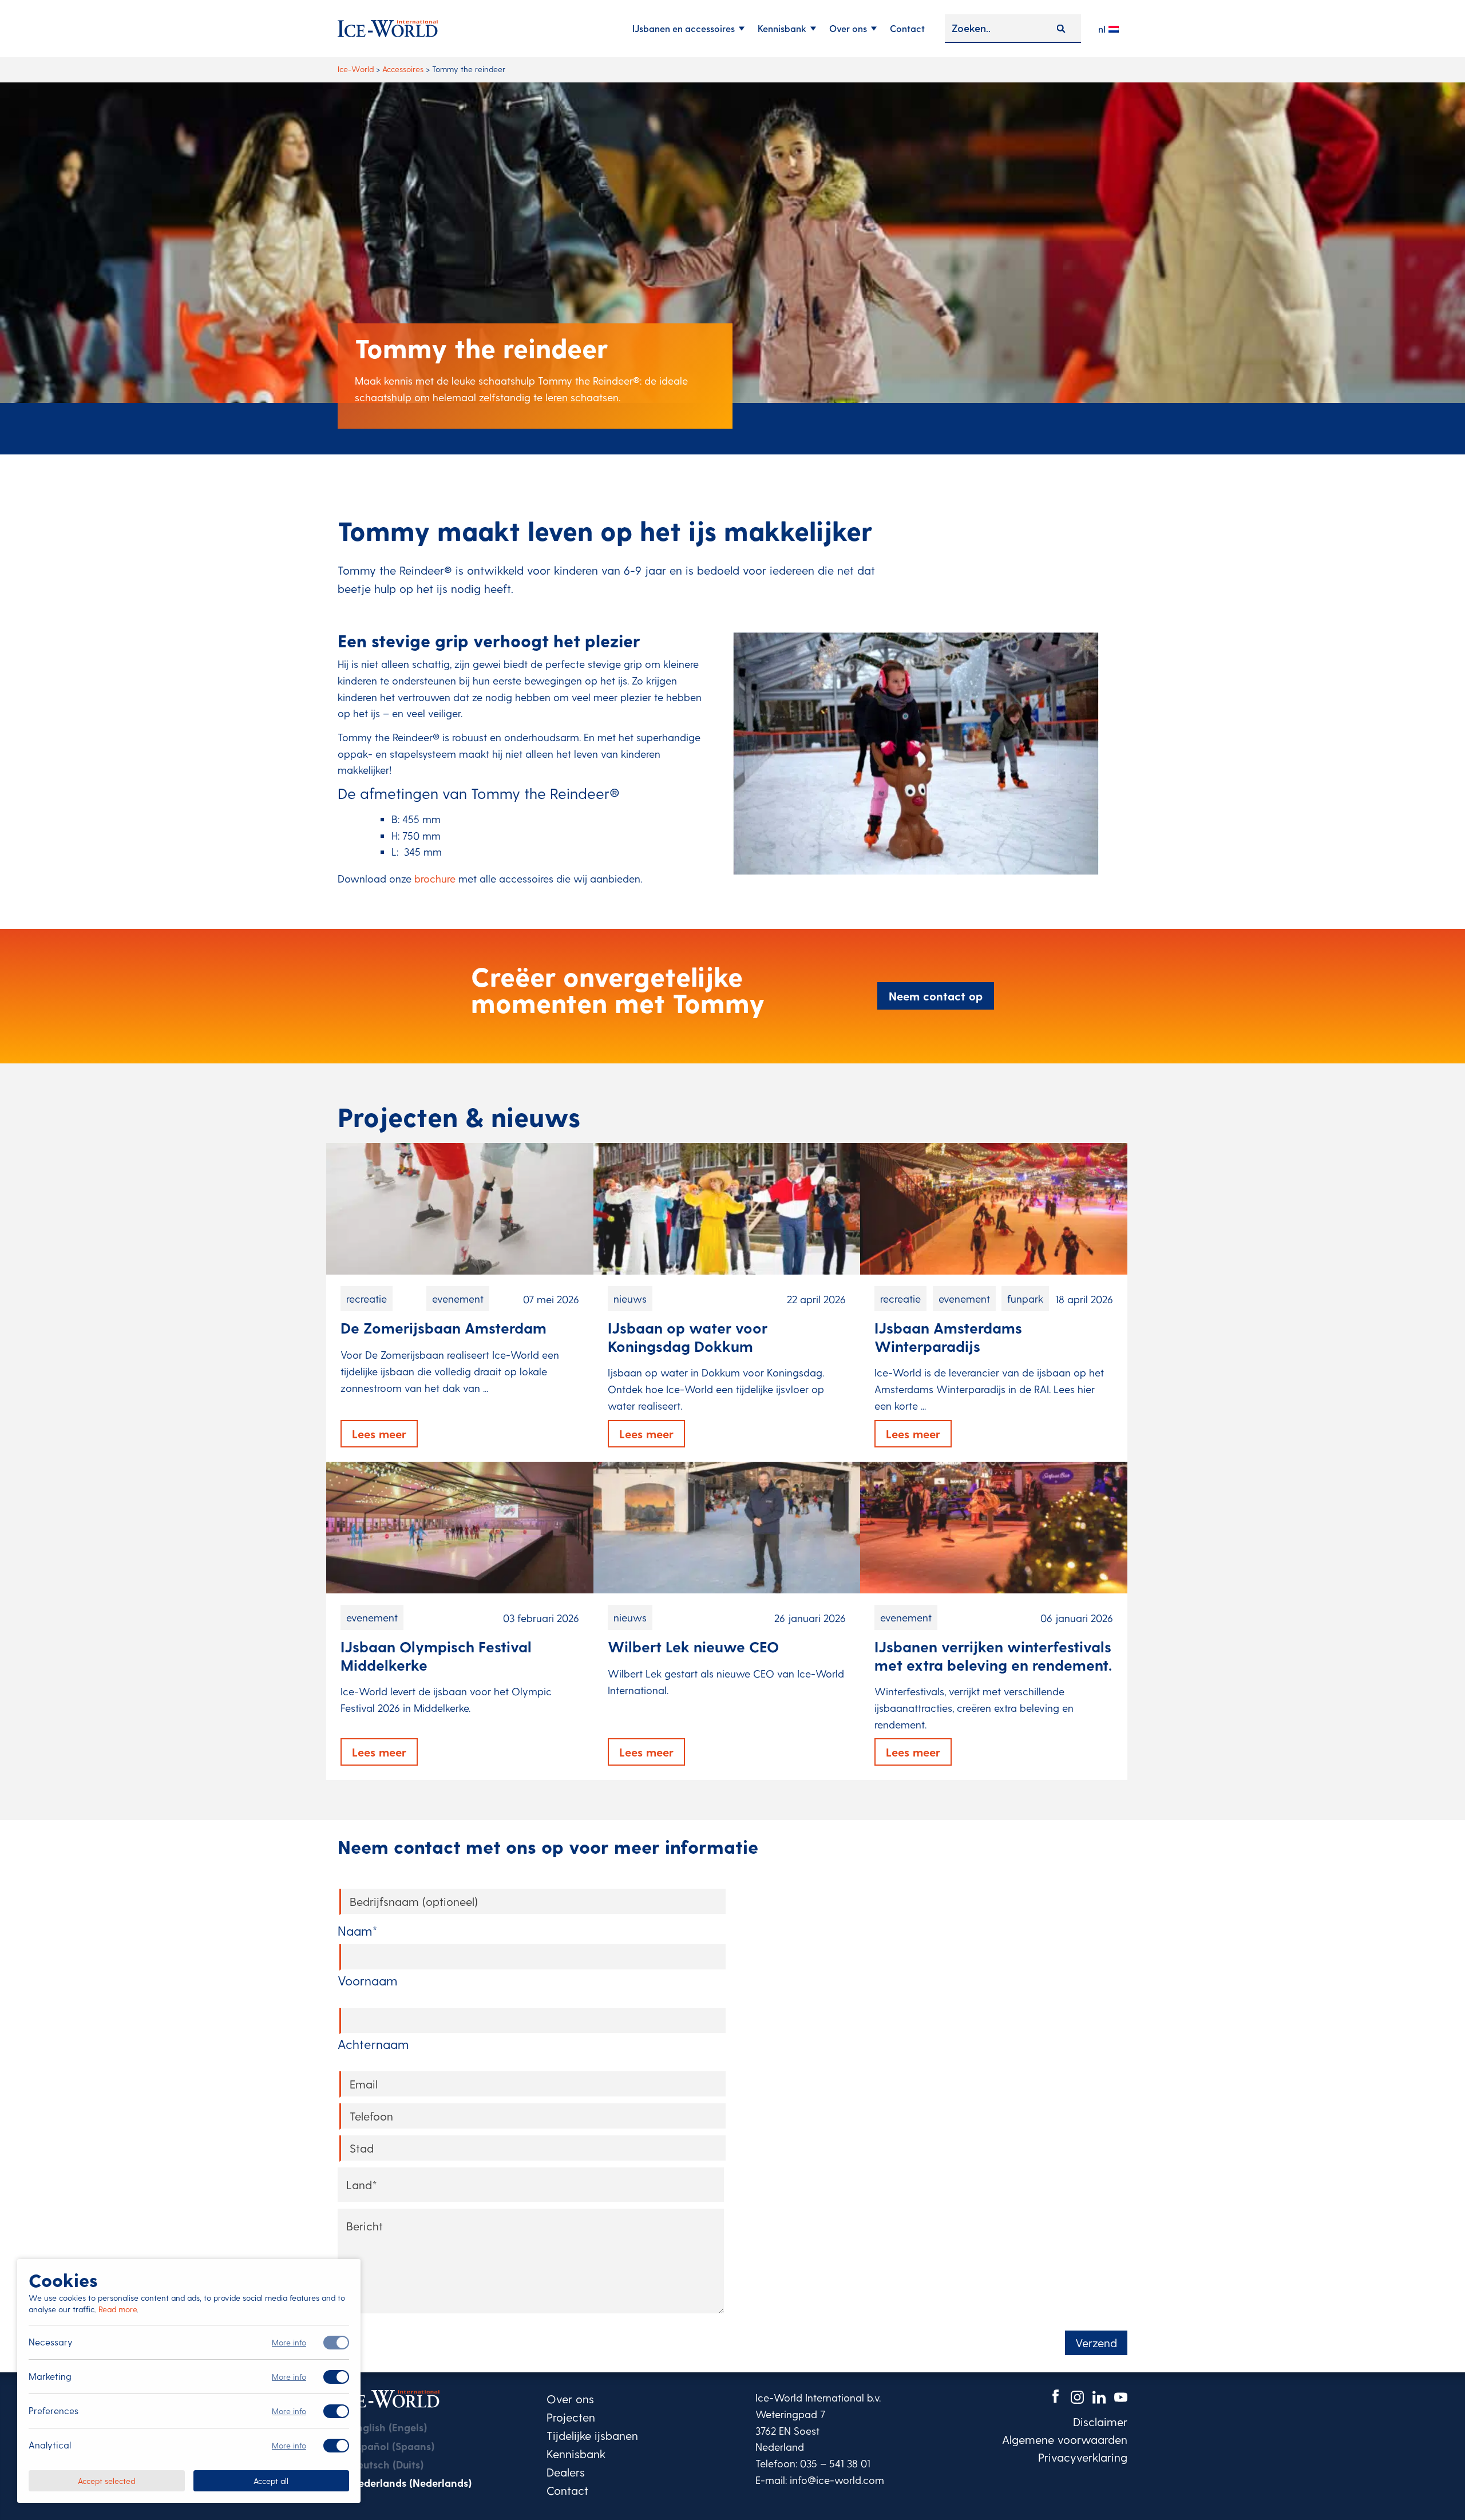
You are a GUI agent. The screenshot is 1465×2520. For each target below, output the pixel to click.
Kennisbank (782, 28)
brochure (435, 878)
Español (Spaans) (393, 2446)
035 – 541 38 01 (835, 2463)
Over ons (848, 28)
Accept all (271, 2480)
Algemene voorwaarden (1065, 2439)
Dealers (566, 2472)
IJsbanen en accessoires (684, 28)
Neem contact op (936, 996)
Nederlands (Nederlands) (411, 2483)
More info (289, 2342)
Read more (118, 2309)
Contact (907, 28)
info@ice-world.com (837, 2480)
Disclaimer (1100, 2422)
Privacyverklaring (1083, 2457)
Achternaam (373, 2044)
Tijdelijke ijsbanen (592, 2435)
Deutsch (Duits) (387, 2464)
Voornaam (367, 1980)
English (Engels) (389, 2427)
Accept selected (106, 2480)
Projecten (571, 2417)
